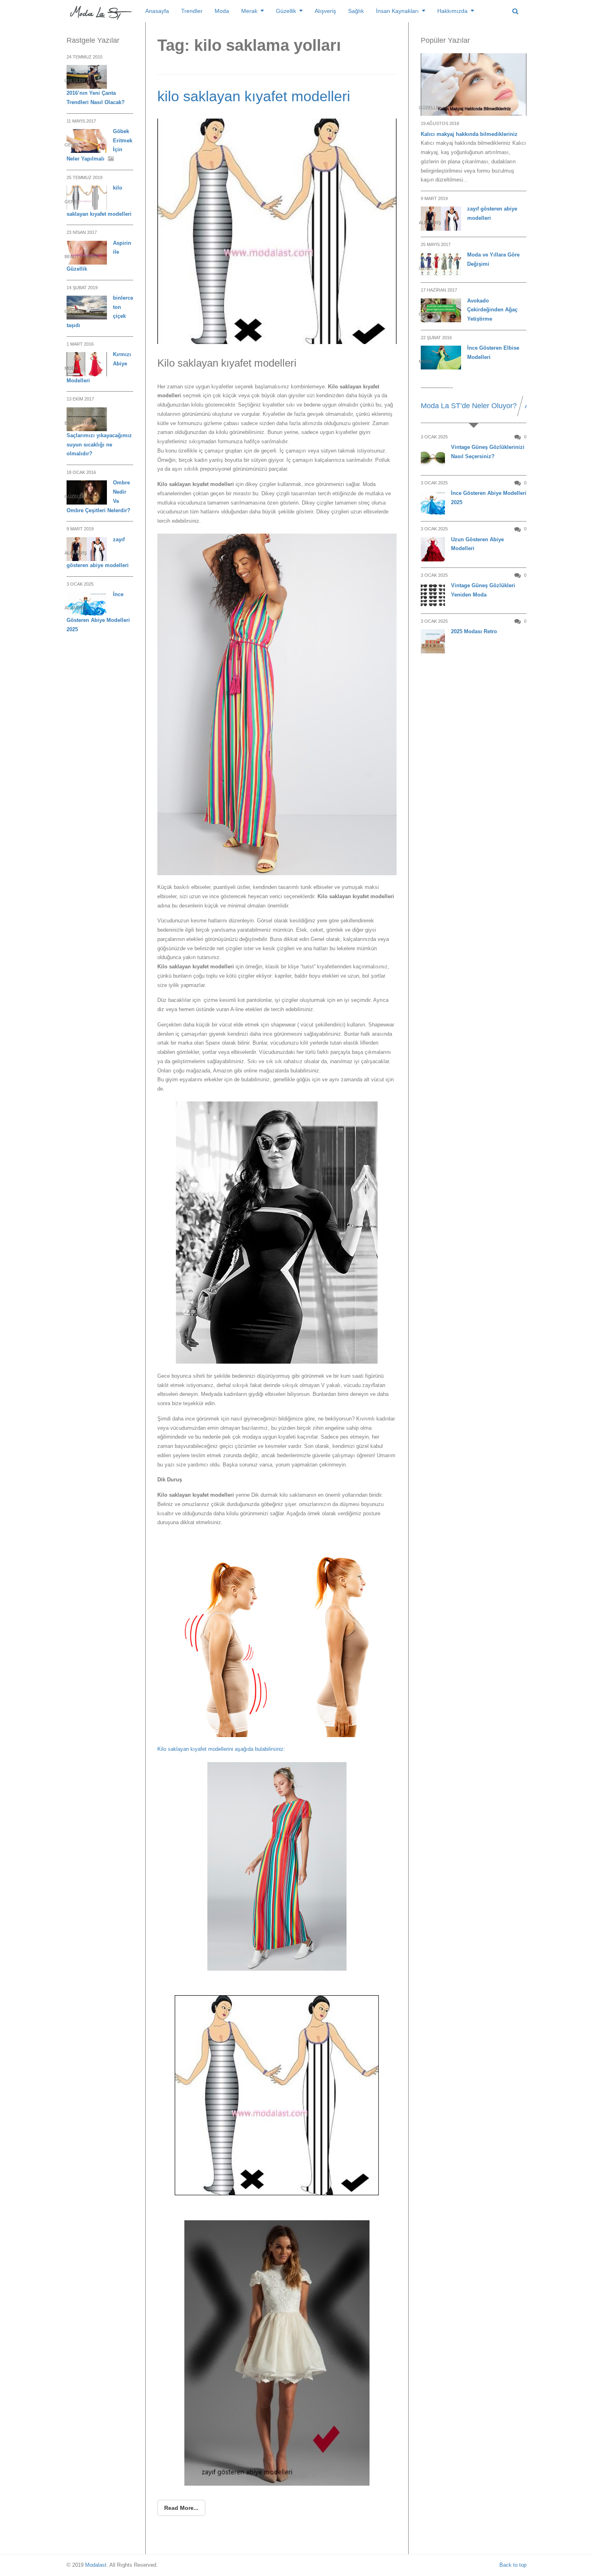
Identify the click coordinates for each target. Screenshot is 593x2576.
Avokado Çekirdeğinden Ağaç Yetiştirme (492, 310)
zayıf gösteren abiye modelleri (492, 213)
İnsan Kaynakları (397, 11)
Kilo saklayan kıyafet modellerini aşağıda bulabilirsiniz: (221, 1749)
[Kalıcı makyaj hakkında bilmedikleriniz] (474, 85)
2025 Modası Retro (474, 631)
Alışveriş (325, 11)
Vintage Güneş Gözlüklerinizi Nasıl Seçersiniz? (488, 452)
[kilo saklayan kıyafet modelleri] (277, 231)
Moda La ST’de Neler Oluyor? (469, 406)
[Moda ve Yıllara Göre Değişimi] (441, 264)
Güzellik (286, 11)
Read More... (181, 2508)
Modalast (96, 2565)
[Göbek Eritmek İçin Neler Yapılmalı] (87, 141)
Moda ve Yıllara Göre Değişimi (493, 259)
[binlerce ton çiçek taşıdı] (87, 308)
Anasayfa (157, 11)
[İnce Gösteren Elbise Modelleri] (441, 358)
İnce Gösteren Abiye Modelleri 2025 (489, 498)
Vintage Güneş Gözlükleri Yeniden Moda (483, 590)
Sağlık (356, 11)
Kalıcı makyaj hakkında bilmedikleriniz (469, 134)
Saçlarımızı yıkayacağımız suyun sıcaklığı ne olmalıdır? (99, 445)
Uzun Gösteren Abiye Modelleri (477, 544)
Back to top (513, 2565)
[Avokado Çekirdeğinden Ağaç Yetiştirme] (441, 310)
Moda (222, 11)
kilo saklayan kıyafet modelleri (254, 96)
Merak (249, 11)
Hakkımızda (452, 11)
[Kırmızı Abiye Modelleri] (87, 364)
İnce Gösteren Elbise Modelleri (493, 353)
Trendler (192, 11)
